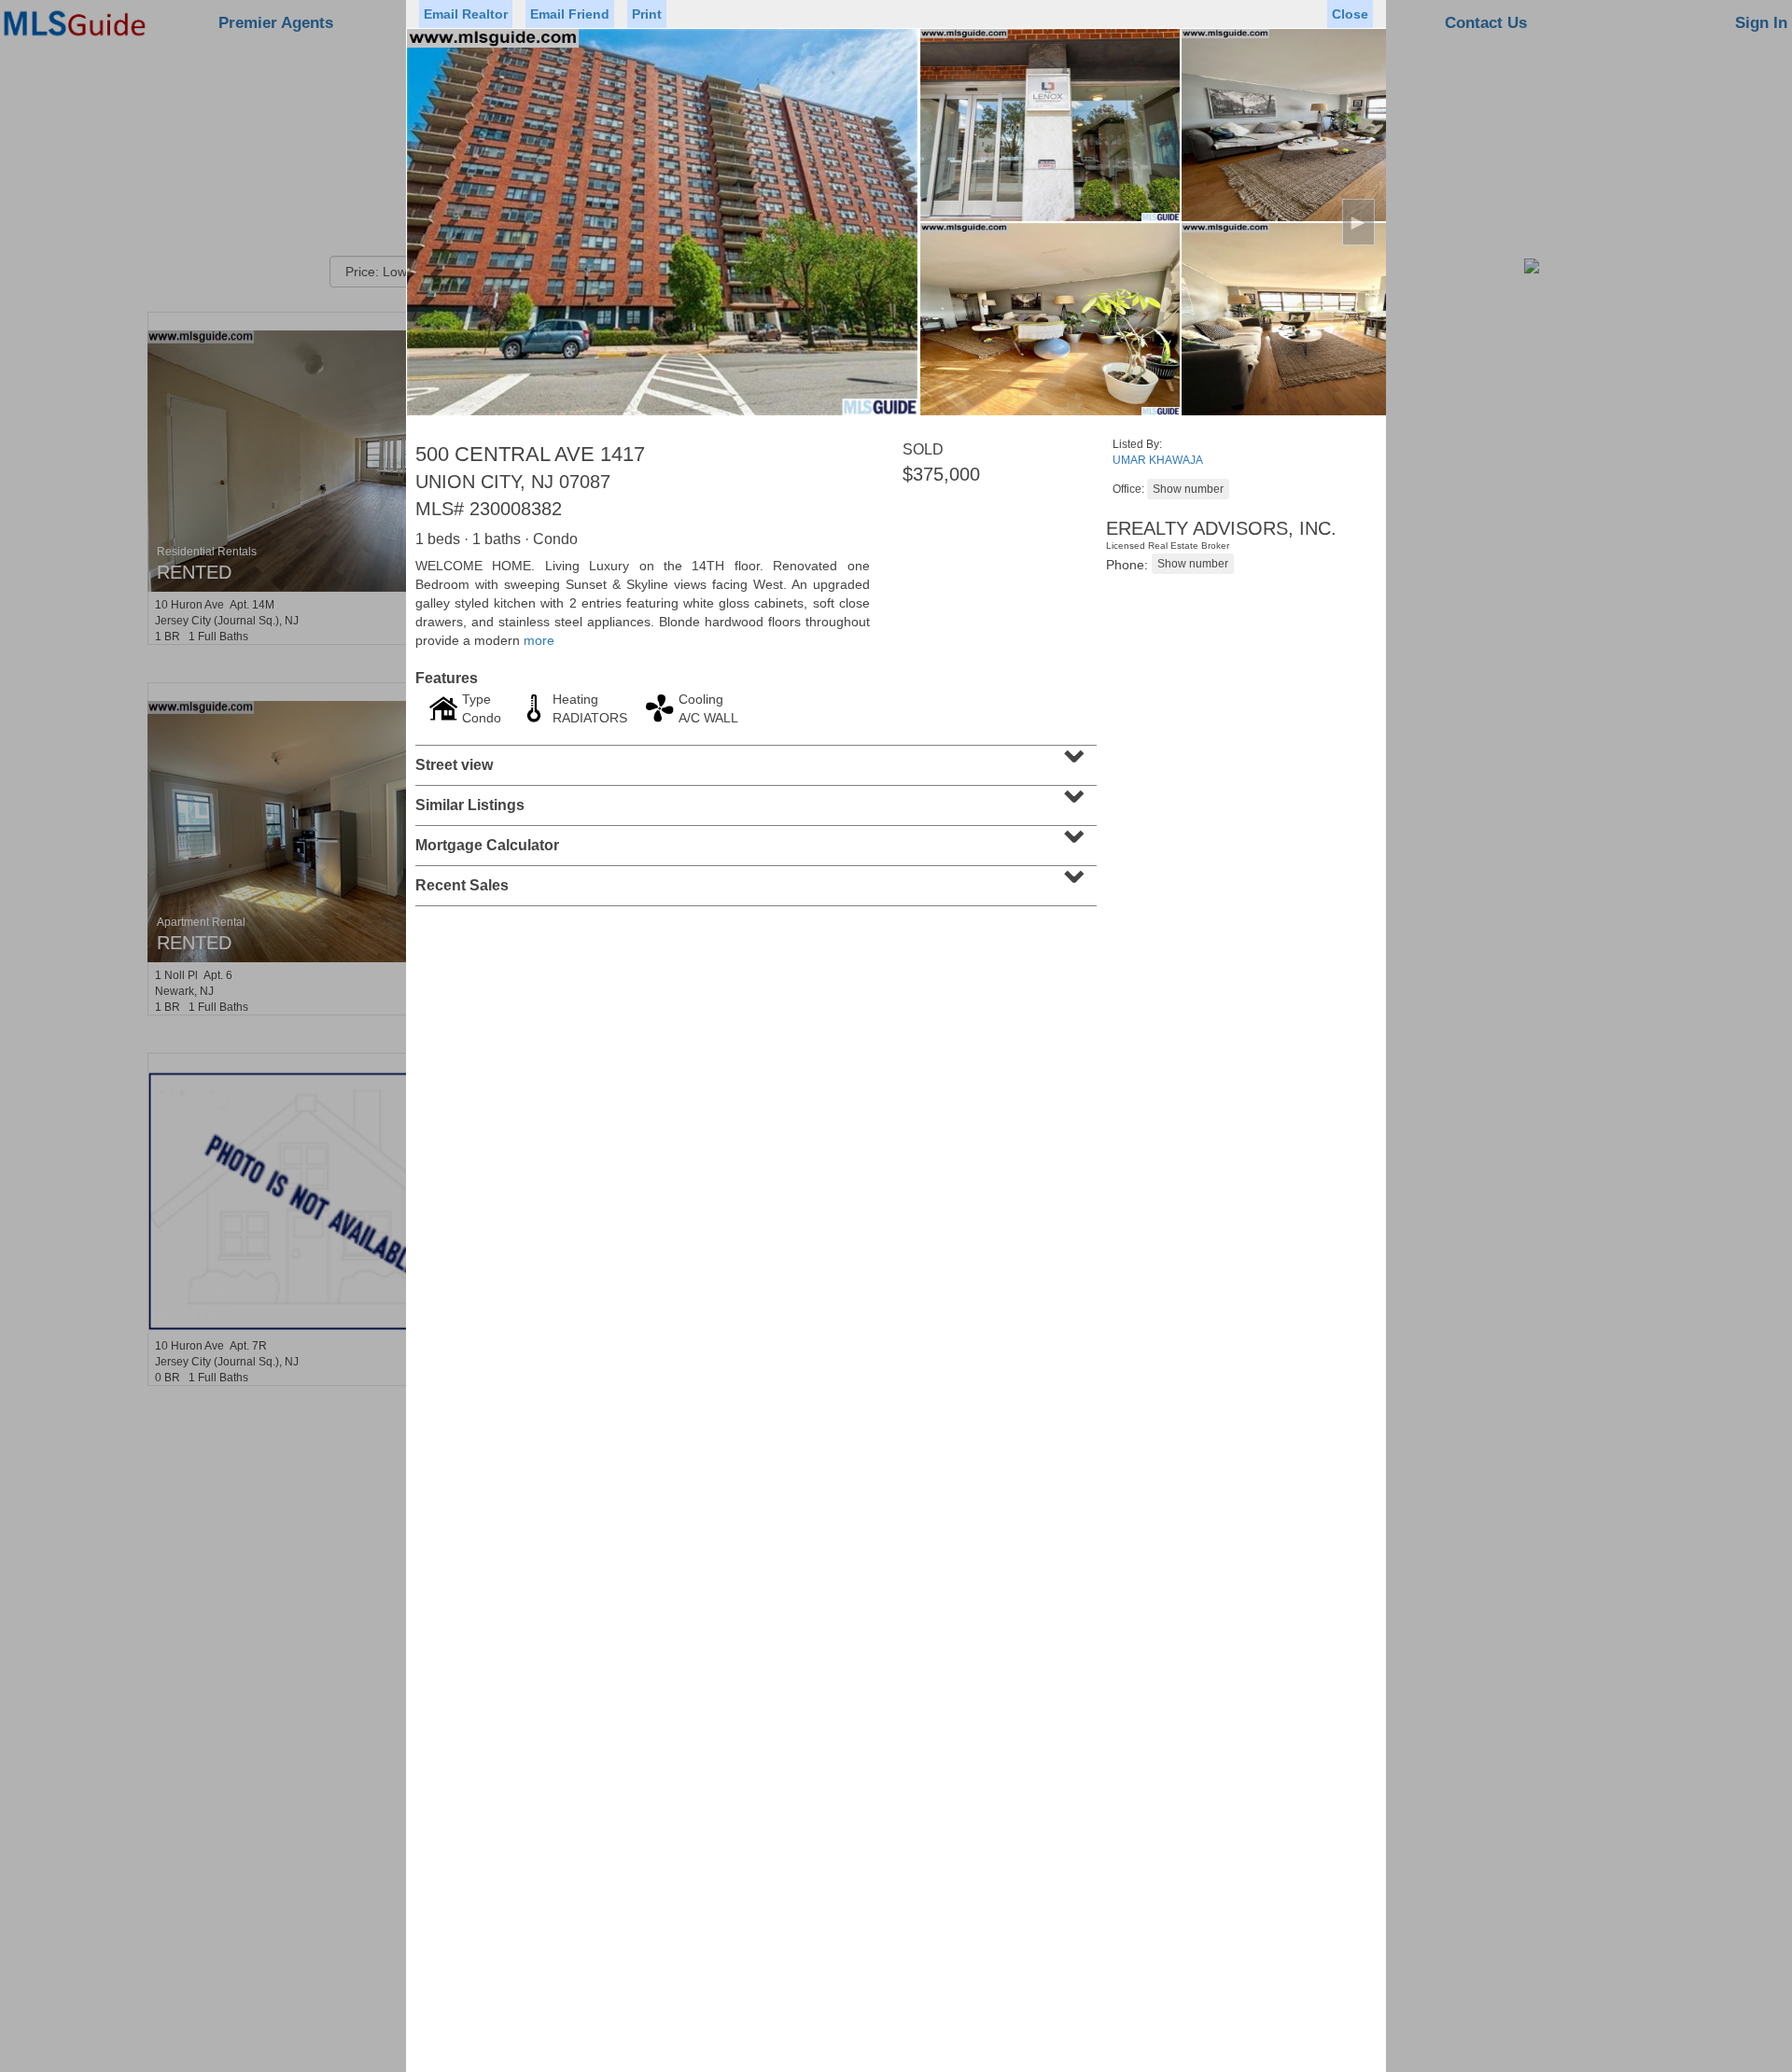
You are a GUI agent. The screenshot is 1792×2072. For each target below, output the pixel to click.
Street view (754, 759)
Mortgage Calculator (754, 839)
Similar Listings (754, 799)
